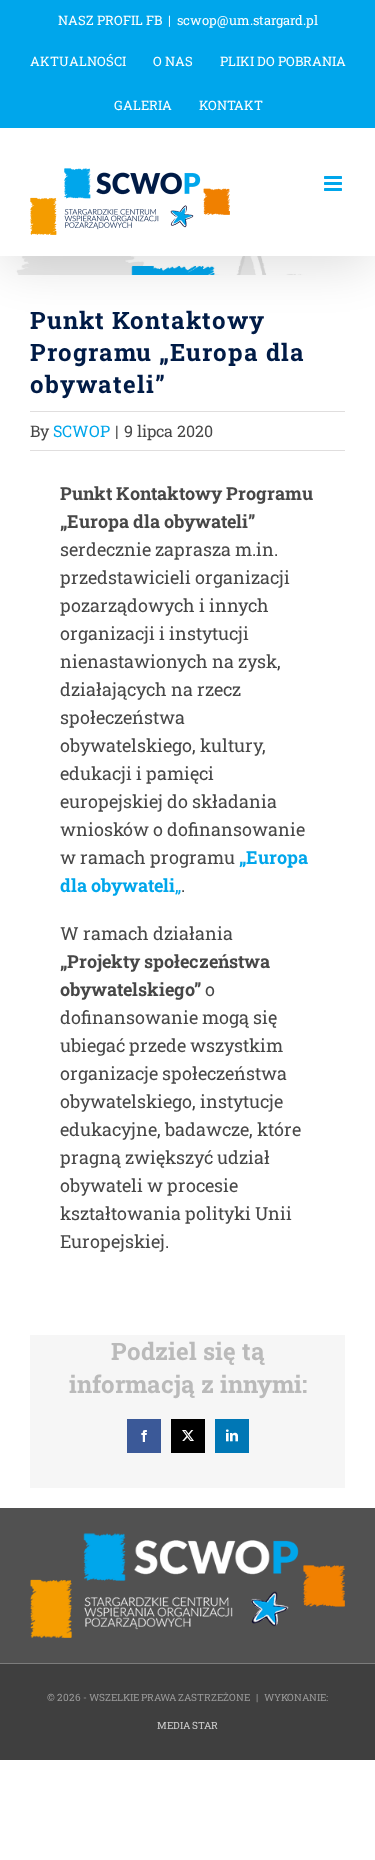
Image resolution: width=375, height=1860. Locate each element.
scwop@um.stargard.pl (247, 20)
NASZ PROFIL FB (110, 20)
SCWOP (81, 430)
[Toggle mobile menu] (334, 183)
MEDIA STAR (187, 1725)
